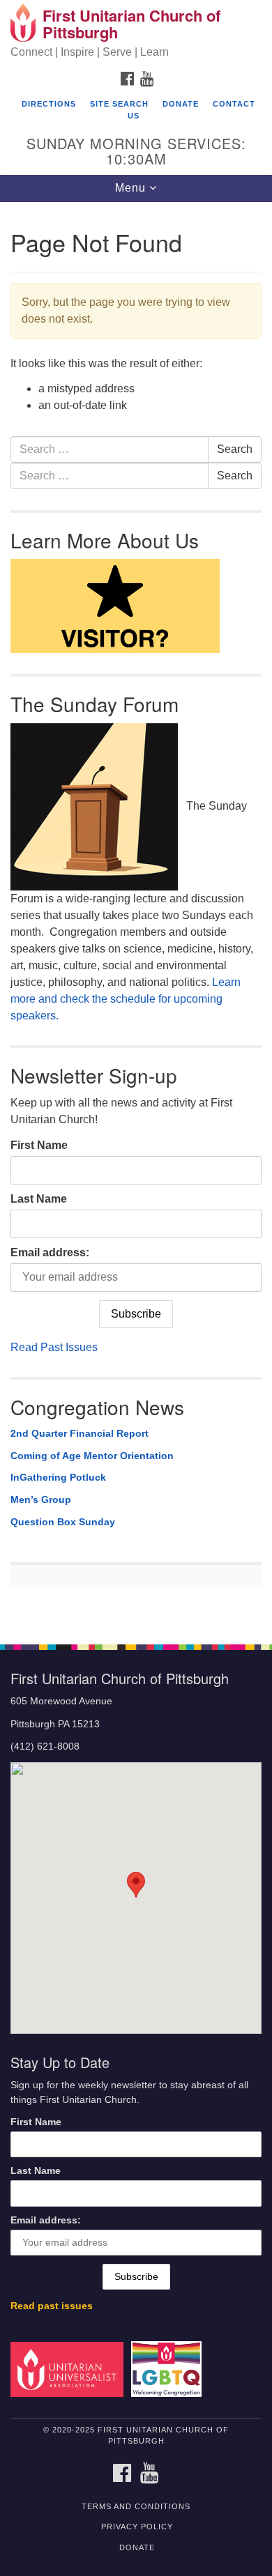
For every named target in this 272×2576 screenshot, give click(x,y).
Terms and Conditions (136, 2506)
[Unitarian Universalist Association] (69, 2369)
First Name (39, 1145)
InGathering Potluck (58, 1477)
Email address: (50, 1252)
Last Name (39, 1199)
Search (235, 449)
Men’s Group (41, 1499)
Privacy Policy (137, 2527)
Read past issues (52, 2306)
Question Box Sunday (63, 1522)
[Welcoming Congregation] (169, 2369)
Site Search (119, 104)
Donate (181, 104)
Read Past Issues (54, 1347)
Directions (49, 104)
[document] (136, 916)
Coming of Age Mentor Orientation (92, 1456)
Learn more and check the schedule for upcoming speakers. (126, 999)
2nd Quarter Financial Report (80, 1433)
